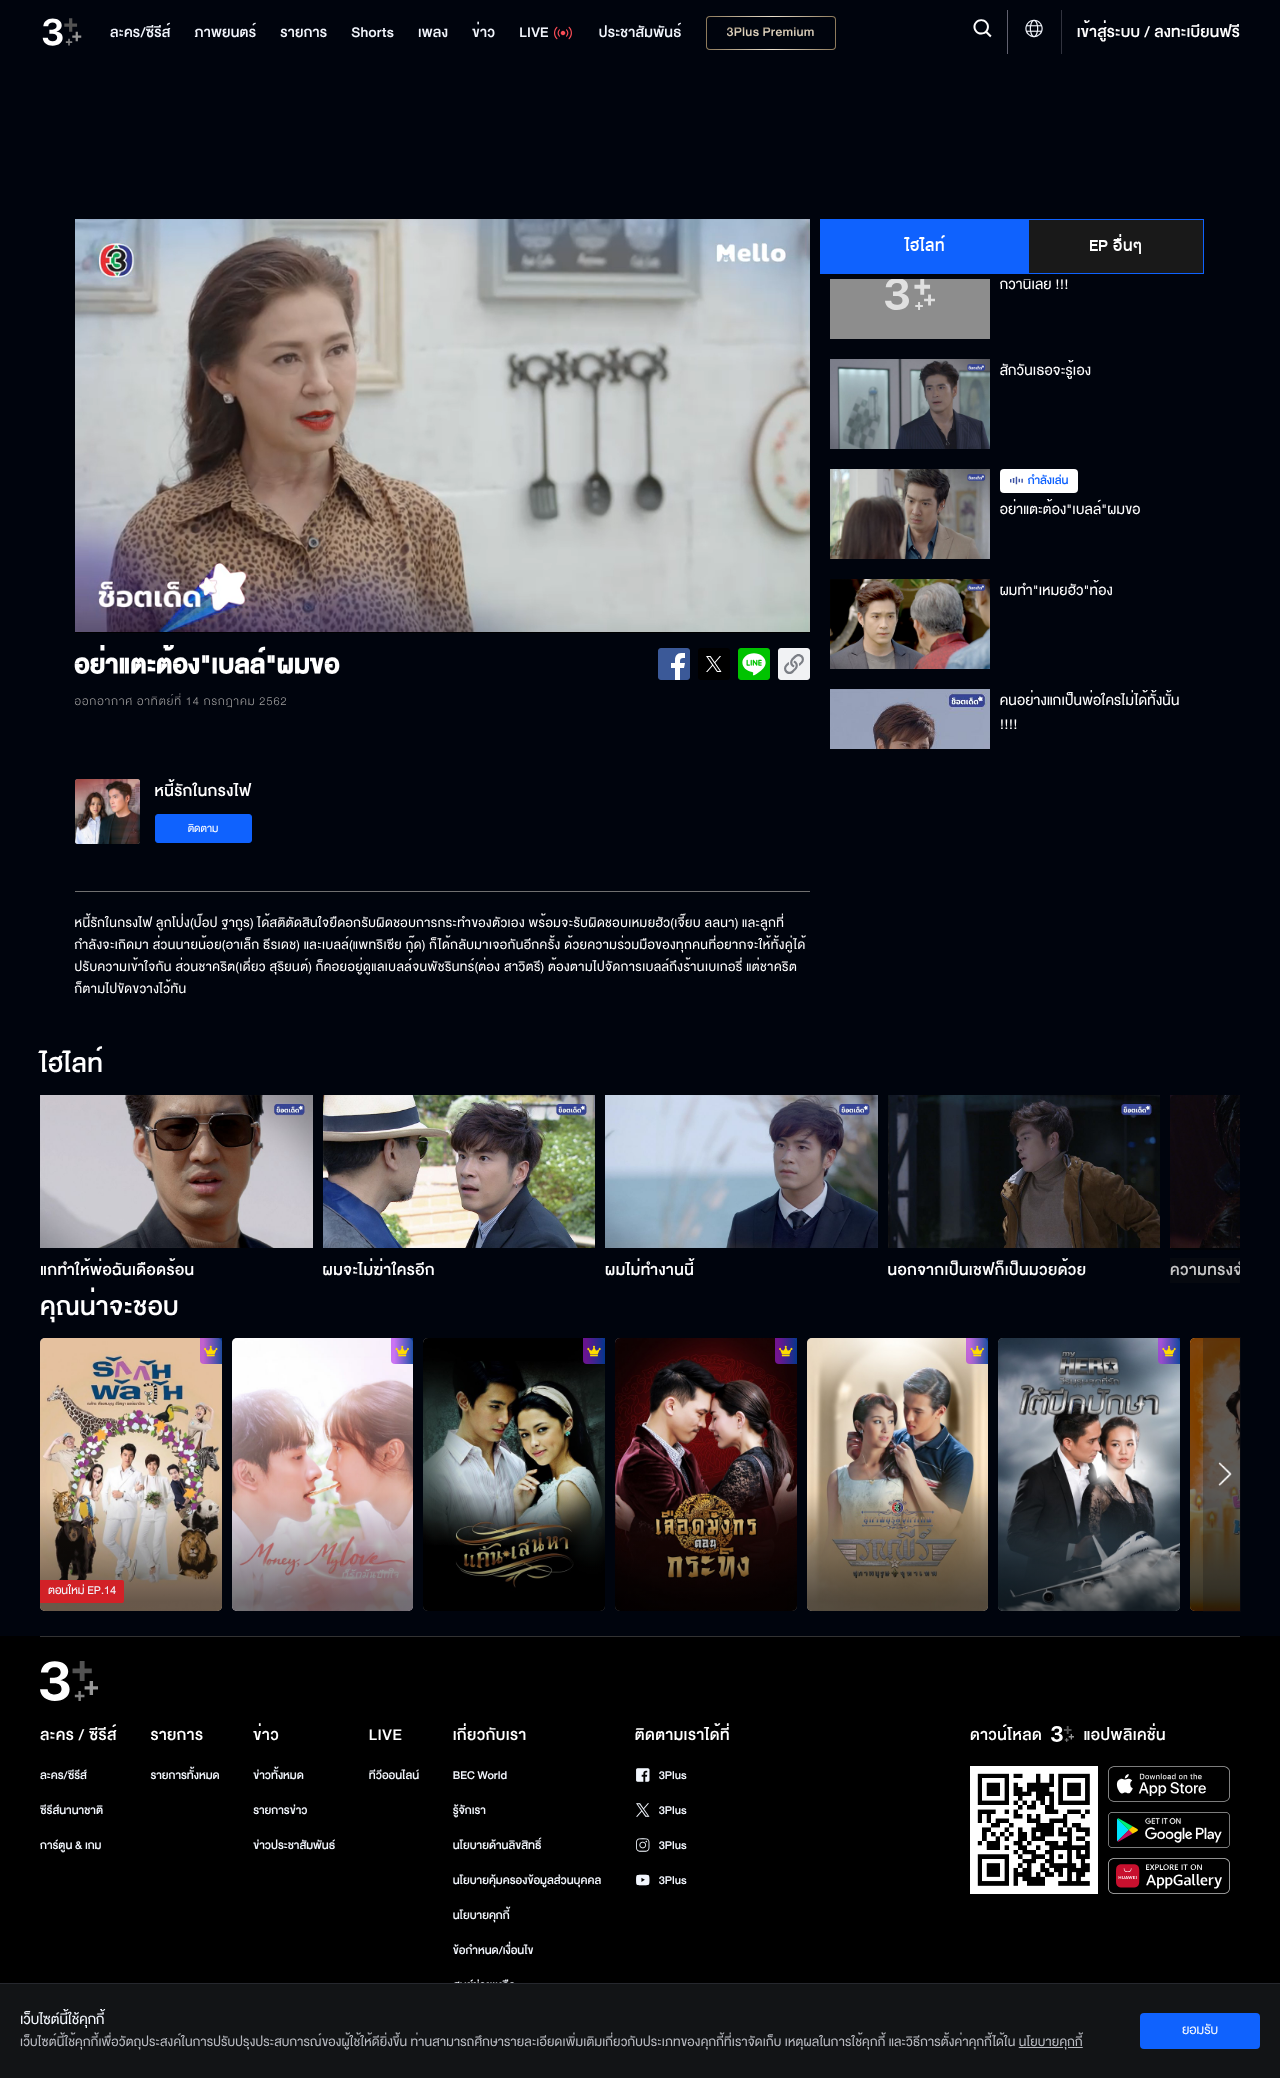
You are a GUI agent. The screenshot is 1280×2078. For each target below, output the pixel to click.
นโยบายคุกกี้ (481, 1915)
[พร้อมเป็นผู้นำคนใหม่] (706, 1474)
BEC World (480, 1775)
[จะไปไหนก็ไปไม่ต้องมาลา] (514, 1474)
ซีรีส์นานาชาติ (71, 1810)
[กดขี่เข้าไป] (898, 1474)
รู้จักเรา (469, 1810)
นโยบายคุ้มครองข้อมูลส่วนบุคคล (527, 1880)
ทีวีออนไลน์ (394, 1775)
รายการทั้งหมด (184, 1775)
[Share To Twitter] (714, 664)
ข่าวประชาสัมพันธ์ (294, 1845)
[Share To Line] (754, 664)
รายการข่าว (280, 1810)
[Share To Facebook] (674, 664)
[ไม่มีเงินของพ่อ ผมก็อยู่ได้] (323, 1474)
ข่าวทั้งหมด (278, 1775)
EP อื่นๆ (1116, 246)
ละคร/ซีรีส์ (63, 1775)
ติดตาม (203, 828)
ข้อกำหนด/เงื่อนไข (493, 1950)
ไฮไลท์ (925, 246)
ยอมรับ (1200, 2030)
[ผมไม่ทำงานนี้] (741, 1171)
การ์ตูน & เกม (71, 1845)
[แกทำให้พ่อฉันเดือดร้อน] (176, 1171)
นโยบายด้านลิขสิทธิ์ (497, 1845)
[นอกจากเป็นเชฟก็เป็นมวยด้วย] (1024, 1171)
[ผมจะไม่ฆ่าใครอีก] (459, 1171)
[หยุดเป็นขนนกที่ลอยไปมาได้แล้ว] (1089, 1474)
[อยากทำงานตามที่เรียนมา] (131, 1474)
